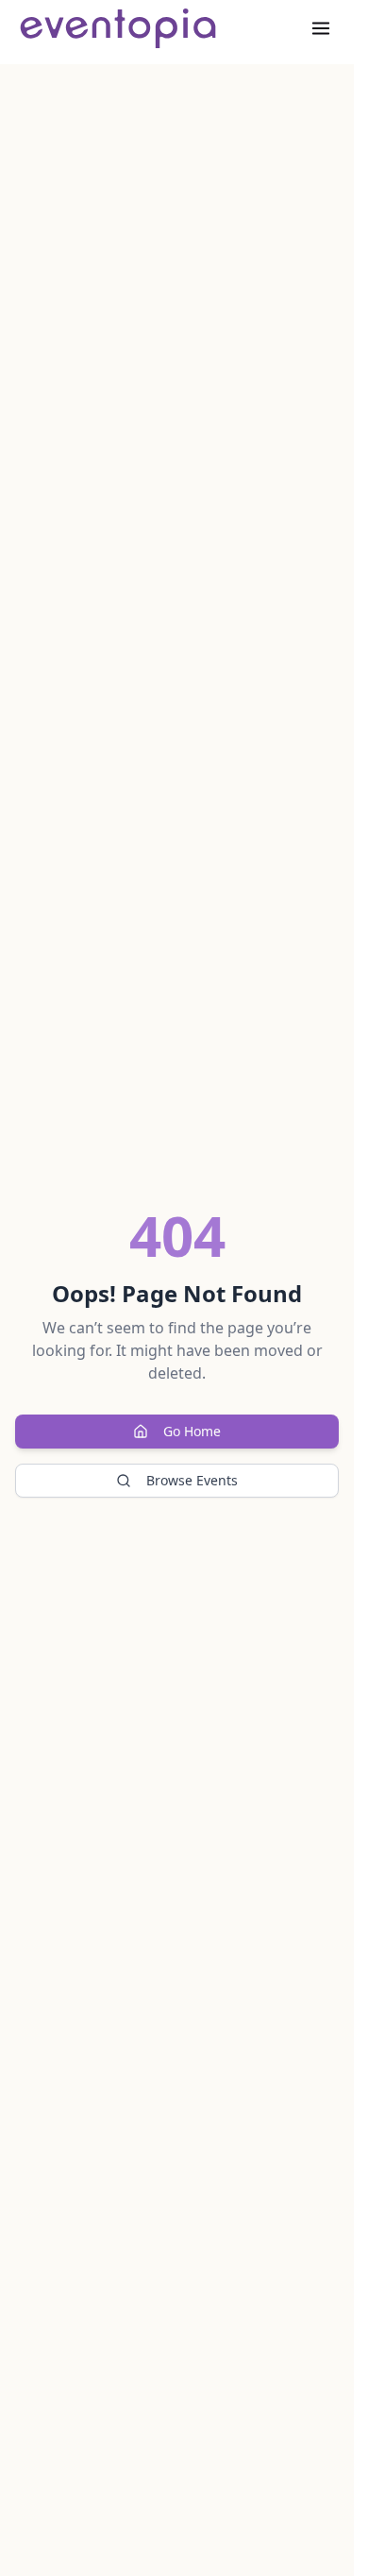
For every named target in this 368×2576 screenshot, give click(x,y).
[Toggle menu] (321, 28)
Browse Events (192, 1480)
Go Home (192, 1431)
